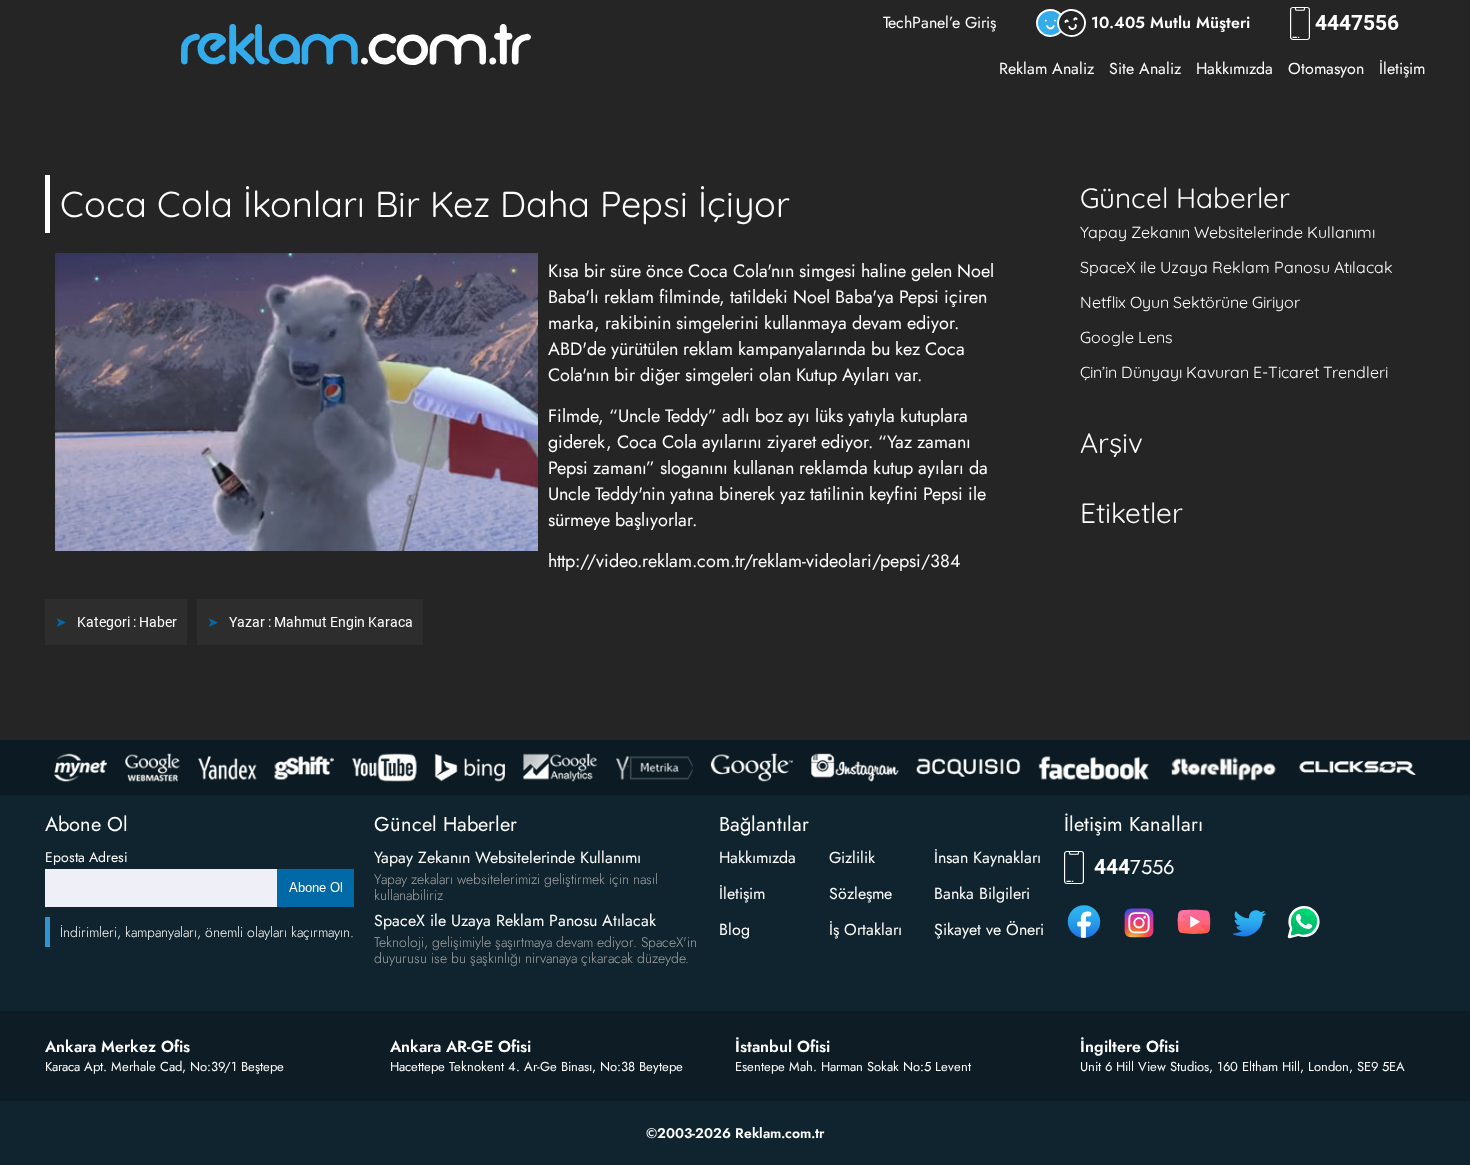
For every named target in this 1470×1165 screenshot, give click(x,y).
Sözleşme (860, 893)
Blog (734, 929)
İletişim (1402, 68)
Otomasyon (1326, 68)
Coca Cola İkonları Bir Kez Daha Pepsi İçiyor (425, 203)
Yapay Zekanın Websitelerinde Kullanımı (1227, 232)
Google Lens (1126, 337)
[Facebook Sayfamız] (1084, 937)
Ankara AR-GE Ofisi (460, 1047)
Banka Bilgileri (982, 893)
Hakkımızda (1234, 68)
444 (1357, 23)
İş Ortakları (865, 929)
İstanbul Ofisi (782, 1047)
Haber (158, 622)
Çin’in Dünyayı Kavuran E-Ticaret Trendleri (1234, 372)
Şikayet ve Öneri (989, 929)
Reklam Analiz (1046, 68)
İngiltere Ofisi (1129, 1047)
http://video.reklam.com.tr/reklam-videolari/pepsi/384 (754, 561)
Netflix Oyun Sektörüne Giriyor (1190, 302)
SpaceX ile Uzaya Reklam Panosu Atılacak (1236, 267)
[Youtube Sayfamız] (1194, 937)
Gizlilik (852, 857)
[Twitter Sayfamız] (1249, 937)
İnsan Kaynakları (987, 857)
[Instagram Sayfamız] (1139, 937)
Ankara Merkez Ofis (117, 1047)
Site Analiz (1145, 68)
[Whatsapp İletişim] (1304, 937)
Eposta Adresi (86, 857)
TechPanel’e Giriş (939, 22)
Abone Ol (316, 887)
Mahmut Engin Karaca (343, 622)
